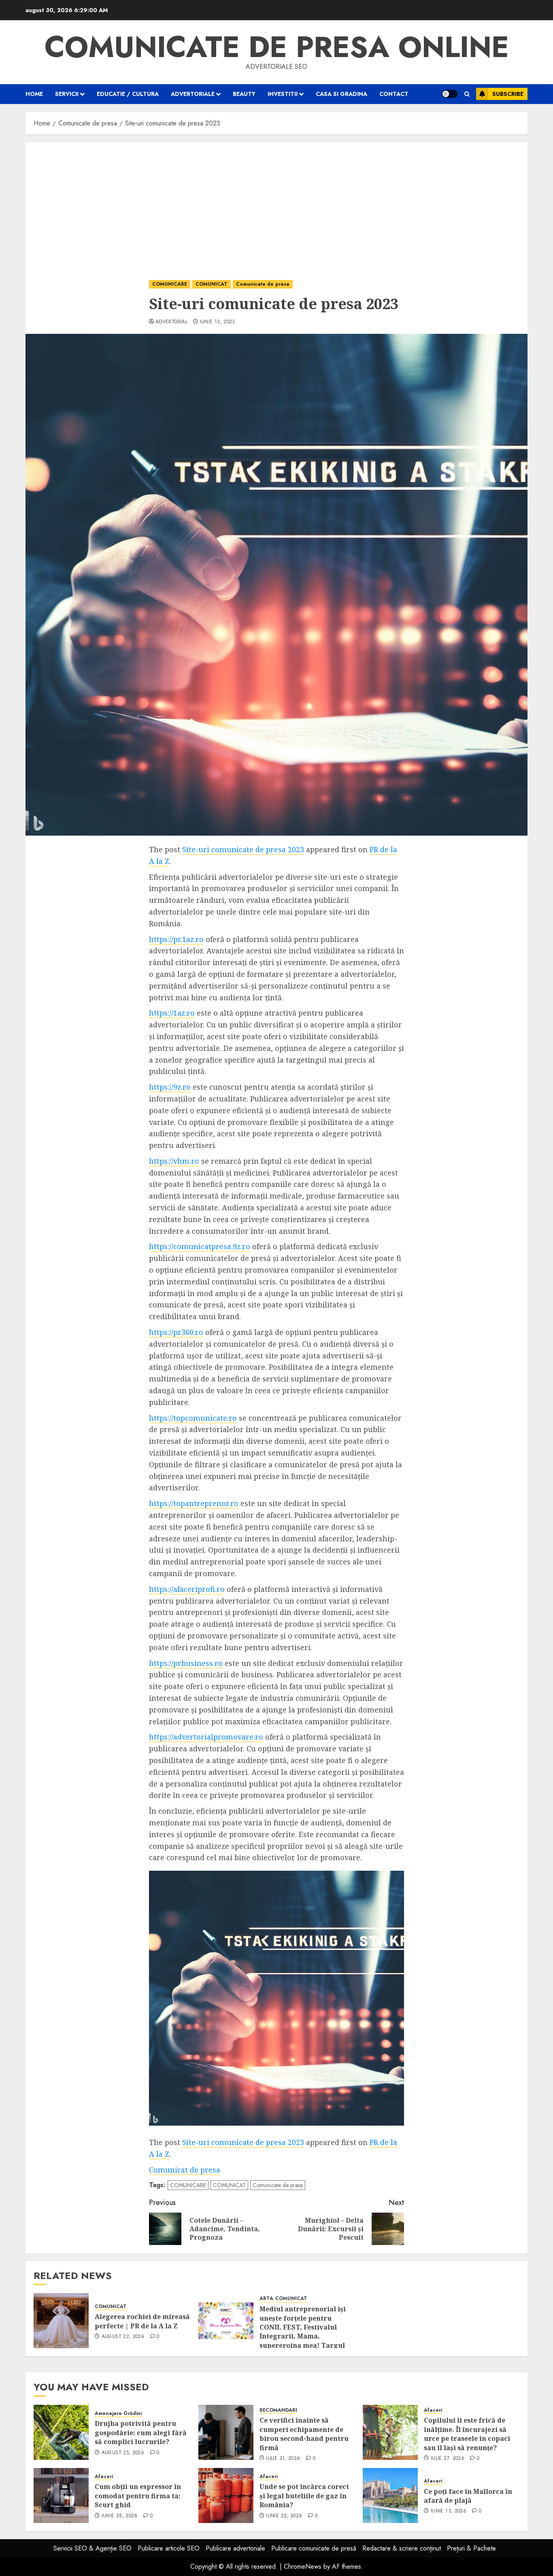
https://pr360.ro (176, 1332)
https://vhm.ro (174, 1161)
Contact (394, 94)
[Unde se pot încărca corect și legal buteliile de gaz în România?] (226, 2495)
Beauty (244, 94)
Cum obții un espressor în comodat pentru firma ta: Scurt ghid (138, 2496)
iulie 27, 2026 (448, 2459)
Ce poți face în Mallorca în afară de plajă (468, 2496)
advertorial (171, 322)
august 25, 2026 (123, 2453)
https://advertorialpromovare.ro (206, 1737)
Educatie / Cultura (128, 94)
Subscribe (508, 94)
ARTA (266, 2299)
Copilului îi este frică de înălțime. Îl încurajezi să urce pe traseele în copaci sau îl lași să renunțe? (467, 2434)
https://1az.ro (172, 1013)
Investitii (283, 94)
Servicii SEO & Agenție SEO (93, 2548)
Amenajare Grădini (118, 2414)
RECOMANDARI (278, 2410)
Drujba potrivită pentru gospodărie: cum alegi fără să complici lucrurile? (141, 2433)
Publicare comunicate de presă (314, 2548)
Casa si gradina (341, 94)
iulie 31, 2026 (283, 2459)
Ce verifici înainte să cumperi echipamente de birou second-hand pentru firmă (304, 2434)
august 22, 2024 (123, 2337)
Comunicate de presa (263, 284)
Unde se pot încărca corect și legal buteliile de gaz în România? (304, 2496)
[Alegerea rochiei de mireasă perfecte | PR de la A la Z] (61, 2321)
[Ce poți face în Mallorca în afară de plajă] (390, 2495)
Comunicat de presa (185, 2170)
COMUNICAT (212, 284)
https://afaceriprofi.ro (187, 1589)
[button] (467, 94)
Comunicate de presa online (277, 47)
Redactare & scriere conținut (402, 2548)
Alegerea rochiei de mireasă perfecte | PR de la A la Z (142, 2321)
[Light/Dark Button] (450, 94)
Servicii (67, 94)
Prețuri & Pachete (471, 2548)
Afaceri (433, 2410)
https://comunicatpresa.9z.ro (200, 1246)
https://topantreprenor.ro (194, 1503)
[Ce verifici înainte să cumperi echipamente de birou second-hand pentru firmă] (226, 2432)
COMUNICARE (170, 284)
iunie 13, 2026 (449, 2511)
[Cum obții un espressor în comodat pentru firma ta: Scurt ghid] (61, 2495)
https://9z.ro (170, 1087)
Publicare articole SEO (169, 2548)
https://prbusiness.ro (186, 1663)
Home (34, 94)
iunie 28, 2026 (120, 2516)
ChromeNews (303, 2566)
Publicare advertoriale (235, 2548)
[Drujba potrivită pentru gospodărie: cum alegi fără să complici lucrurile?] (61, 2432)
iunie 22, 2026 (284, 2516)
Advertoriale (193, 94)
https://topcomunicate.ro (193, 1418)
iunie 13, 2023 (218, 322)
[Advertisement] (276, 203)
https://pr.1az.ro (176, 939)
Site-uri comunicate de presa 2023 (243, 849)
